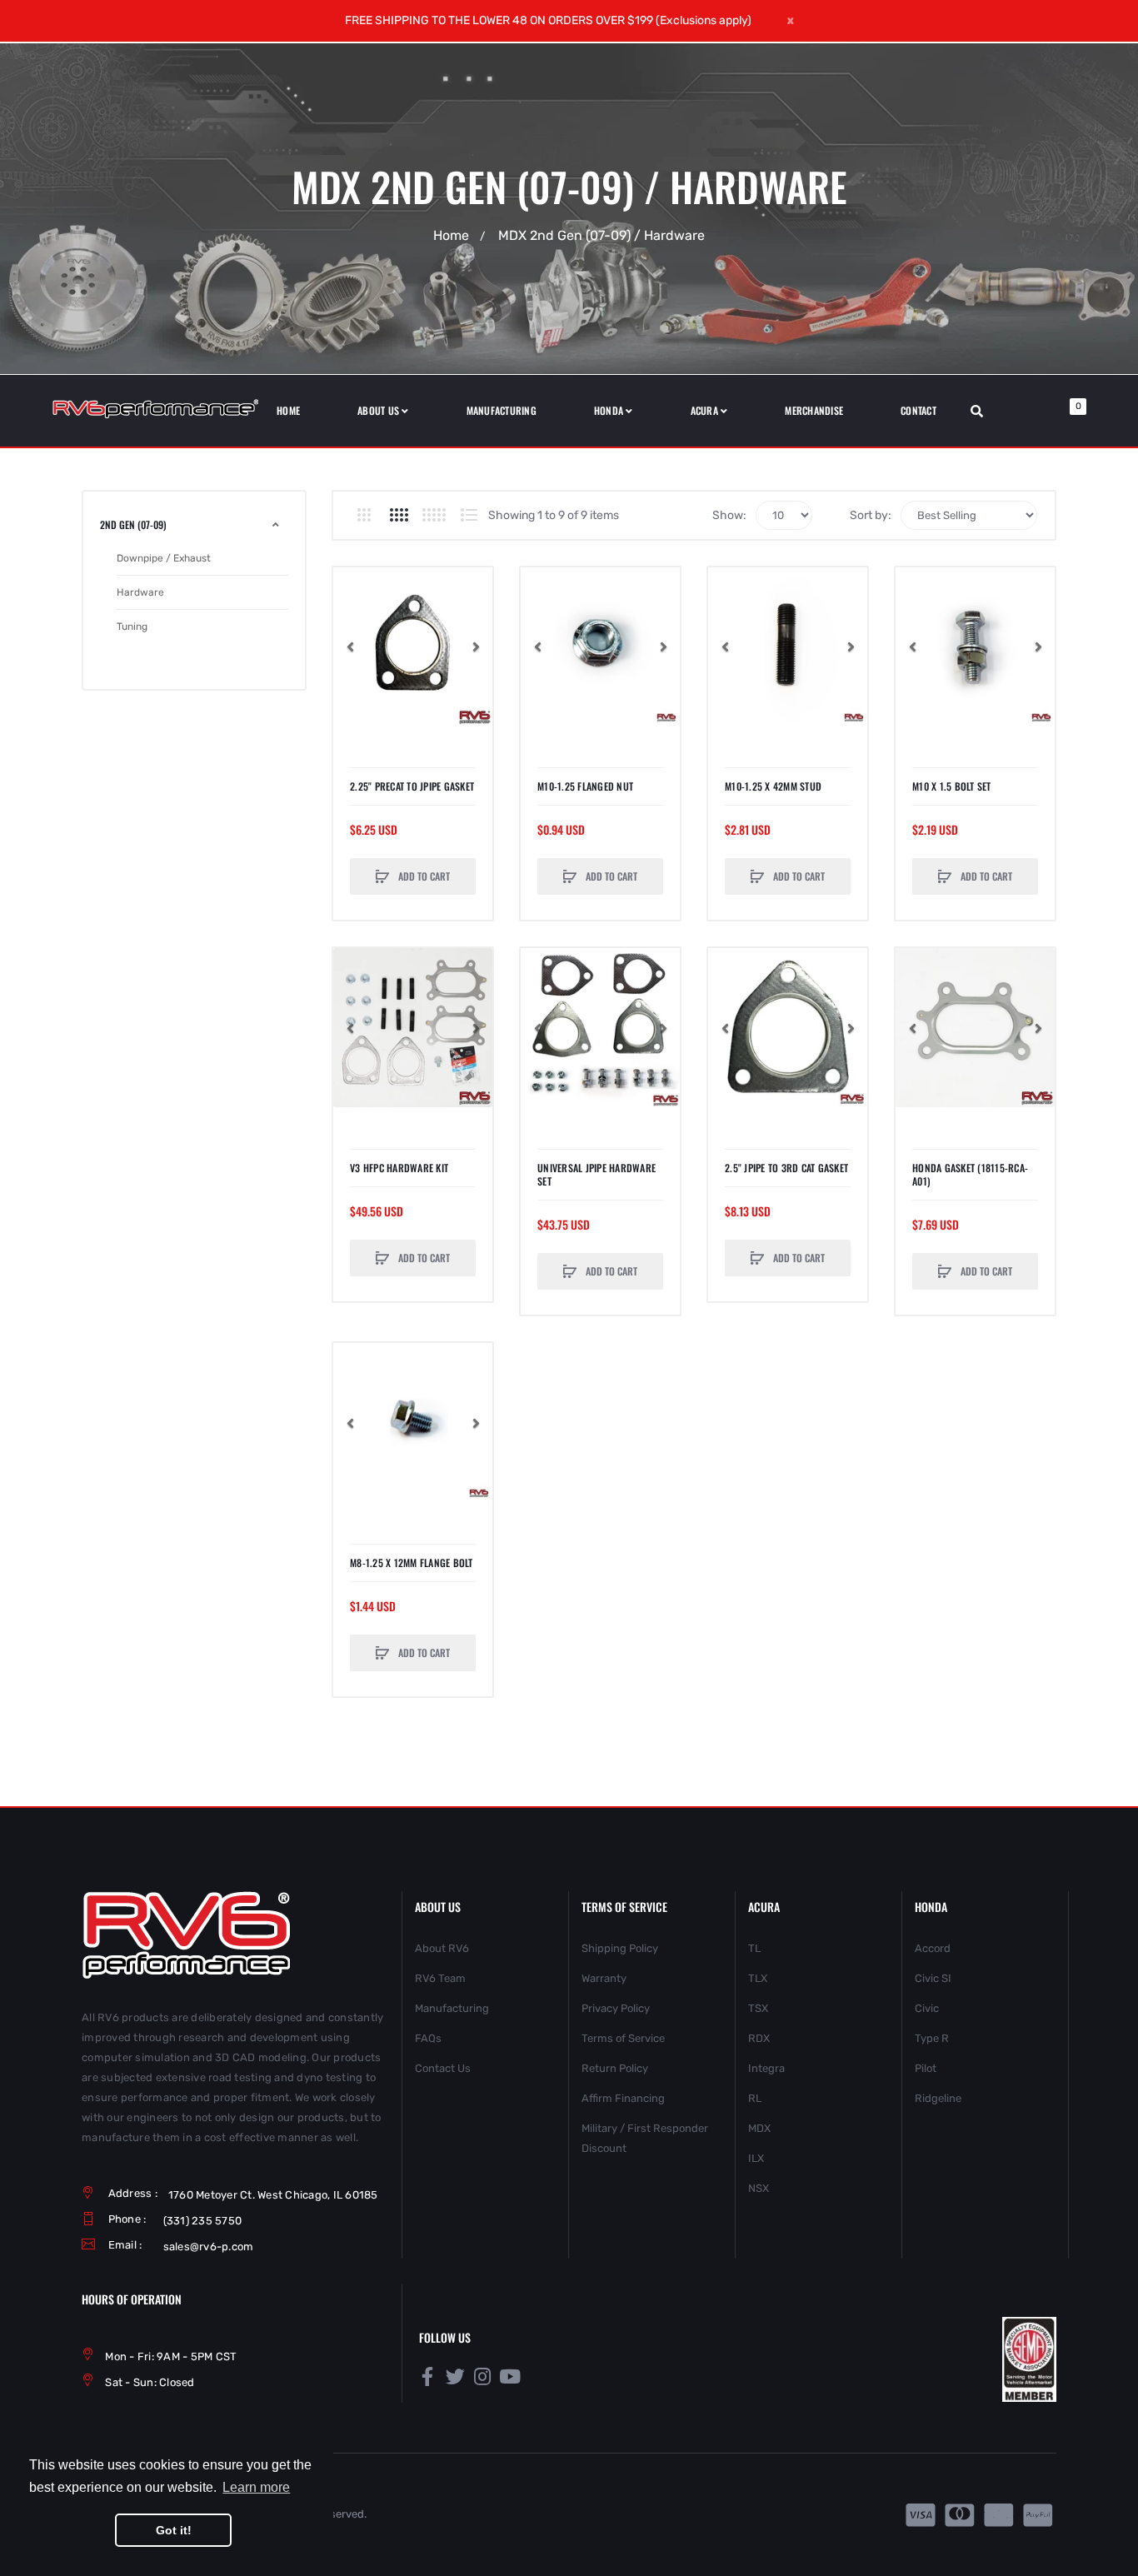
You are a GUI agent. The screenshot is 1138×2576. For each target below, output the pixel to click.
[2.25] (413, 647)
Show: (729, 515)
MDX (759, 2128)
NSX (759, 2188)
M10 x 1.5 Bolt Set (952, 786)
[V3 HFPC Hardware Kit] (413, 1028)
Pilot (926, 2068)
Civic (927, 2008)
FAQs (428, 2038)
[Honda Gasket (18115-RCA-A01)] (975, 1028)
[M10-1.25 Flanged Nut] (600, 647)
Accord (933, 1948)
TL (754, 1948)
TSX (758, 2008)
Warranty (604, 1978)
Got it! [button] (174, 2530)
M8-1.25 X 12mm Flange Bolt (412, 1563)
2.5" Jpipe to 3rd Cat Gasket (786, 1168)
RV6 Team (440, 1978)
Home (451, 235)
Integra (766, 2068)
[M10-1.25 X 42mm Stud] (788, 647)
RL (755, 2098)
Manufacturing (452, 2008)
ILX (756, 2158)
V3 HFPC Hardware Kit (399, 1168)
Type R (932, 2038)
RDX (759, 2038)
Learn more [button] (256, 2487)
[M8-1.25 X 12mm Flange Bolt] (413, 1423)
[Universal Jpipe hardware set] (600, 1028)
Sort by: (871, 515)
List (469, 515)
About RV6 (442, 1948)
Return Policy (615, 2068)
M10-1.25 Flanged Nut (585, 786)
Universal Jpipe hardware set (596, 1175)
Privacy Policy (616, 2008)
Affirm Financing (623, 2098)
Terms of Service (623, 2038)
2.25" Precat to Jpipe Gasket (412, 786)
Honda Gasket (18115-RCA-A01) (970, 1175)
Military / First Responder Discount (645, 2138)
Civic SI (933, 1978)
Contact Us (443, 2068)
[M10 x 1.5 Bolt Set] (975, 647)
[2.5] (788, 1028)
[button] (350, 646)
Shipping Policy (620, 1948)
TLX (758, 1978)
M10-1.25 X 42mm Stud (773, 786)
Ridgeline (938, 2098)
